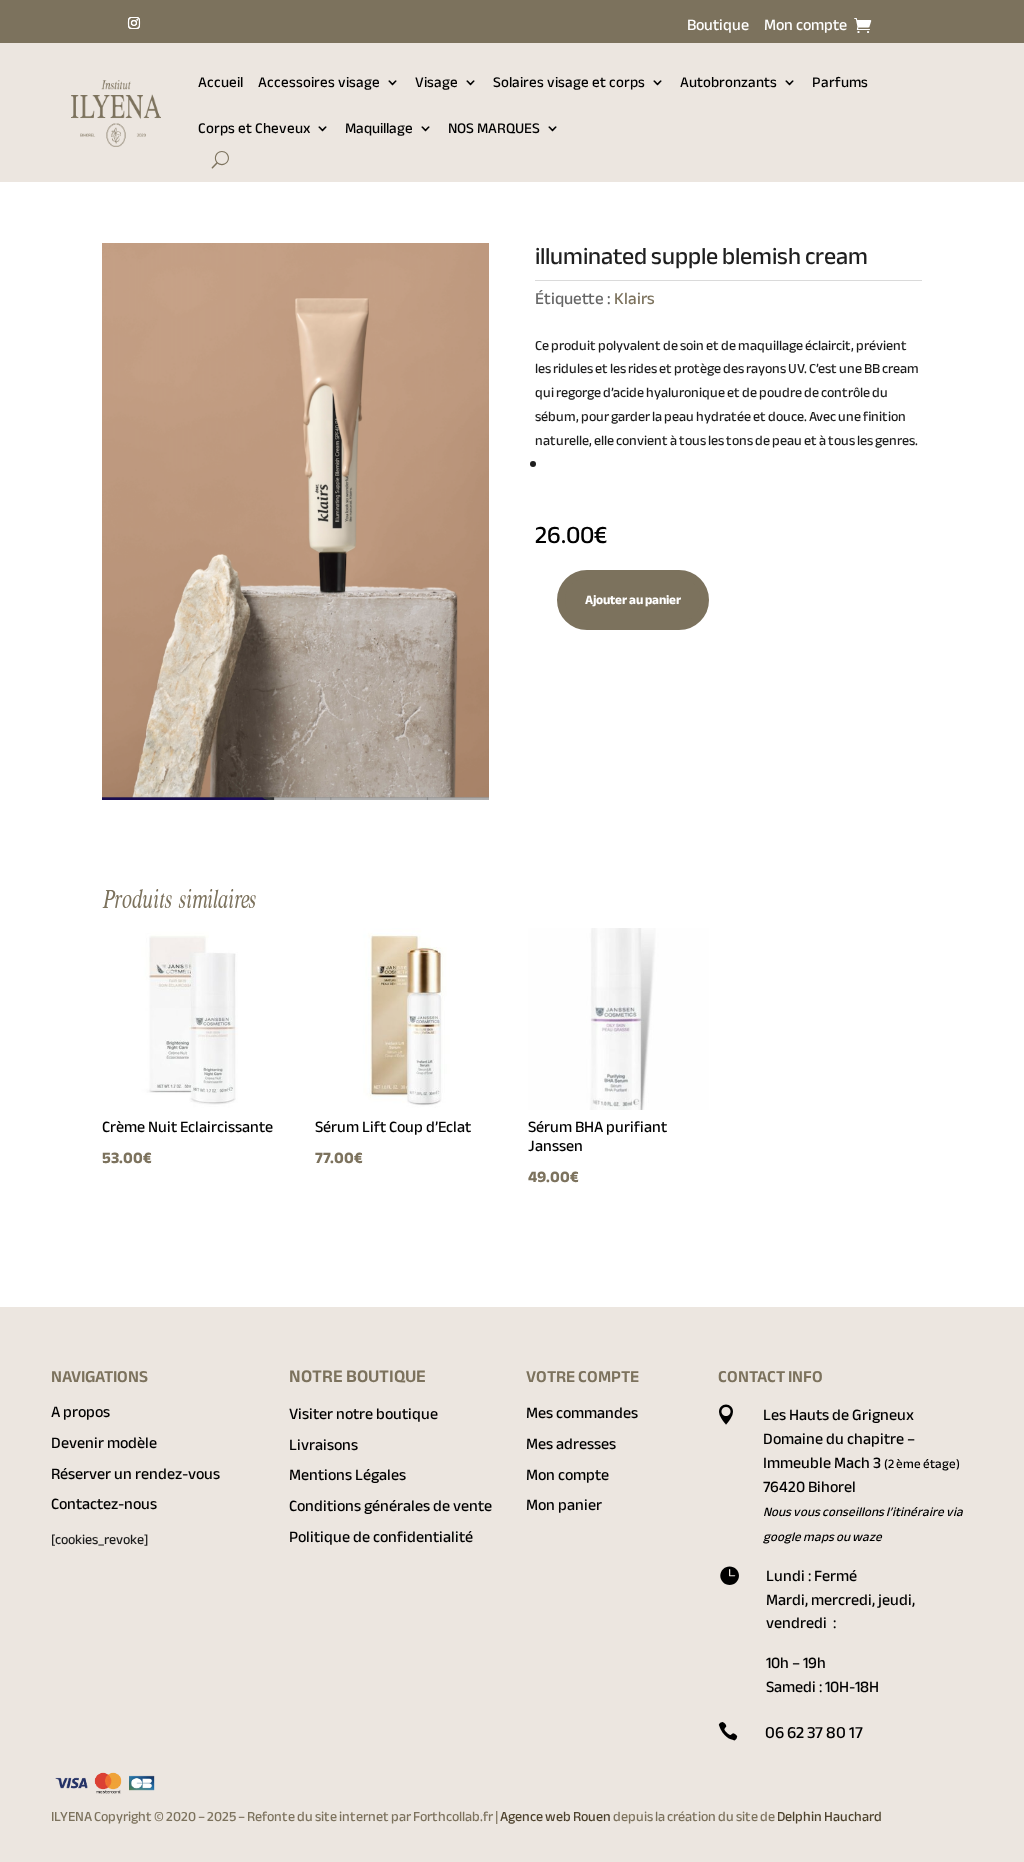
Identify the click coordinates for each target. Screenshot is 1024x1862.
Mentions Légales (347, 1475)
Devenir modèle (104, 1443)
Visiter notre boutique (363, 1414)
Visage (436, 82)
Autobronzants (728, 82)
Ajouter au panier (633, 600)
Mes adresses (571, 1444)
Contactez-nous (104, 1504)
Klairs (634, 298)
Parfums (840, 82)
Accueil (220, 82)
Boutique (718, 29)
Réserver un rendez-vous (135, 1474)
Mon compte (805, 29)
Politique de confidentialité (381, 1537)
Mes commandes (582, 1413)
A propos (80, 1412)
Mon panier (564, 1505)
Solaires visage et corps (569, 82)
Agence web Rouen (556, 1816)
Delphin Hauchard (829, 1816)
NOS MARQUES (494, 128)
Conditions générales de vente (390, 1506)
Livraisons (323, 1445)
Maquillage (379, 128)
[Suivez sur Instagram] (134, 23)
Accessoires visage (319, 82)
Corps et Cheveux (254, 128)
